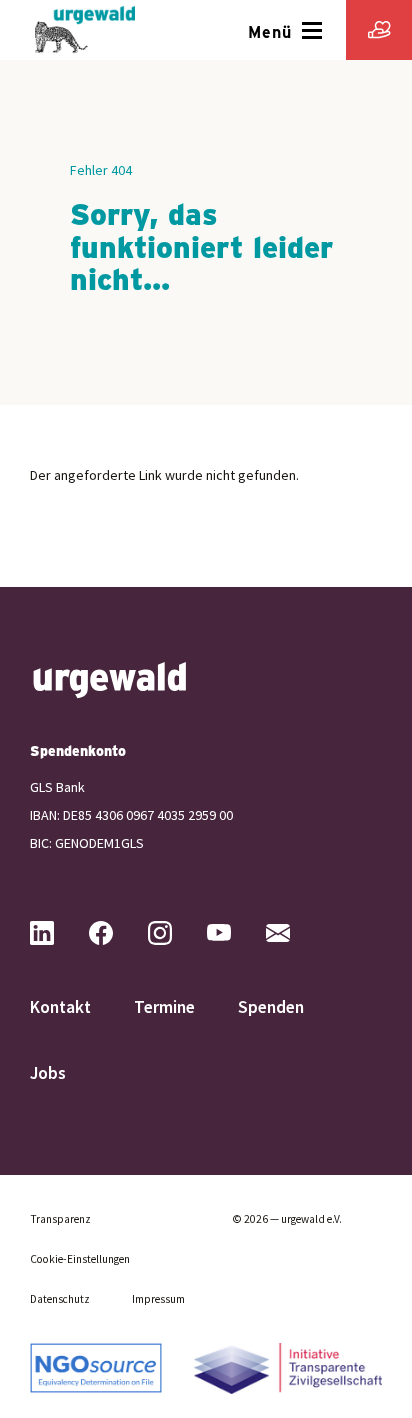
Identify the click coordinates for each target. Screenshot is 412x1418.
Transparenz (60, 1219)
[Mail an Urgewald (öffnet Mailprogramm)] (294, 933)
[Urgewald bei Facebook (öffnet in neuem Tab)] (117, 933)
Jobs (48, 1073)
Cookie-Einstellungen (80, 1259)
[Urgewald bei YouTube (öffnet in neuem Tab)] (235, 933)
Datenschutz (60, 1299)
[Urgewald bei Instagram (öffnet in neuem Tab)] (176, 933)
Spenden (271, 1007)
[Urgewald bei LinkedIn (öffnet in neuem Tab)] (58, 933)
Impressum (158, 1299)
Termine (164, 1007)
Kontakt (60, 1007)
